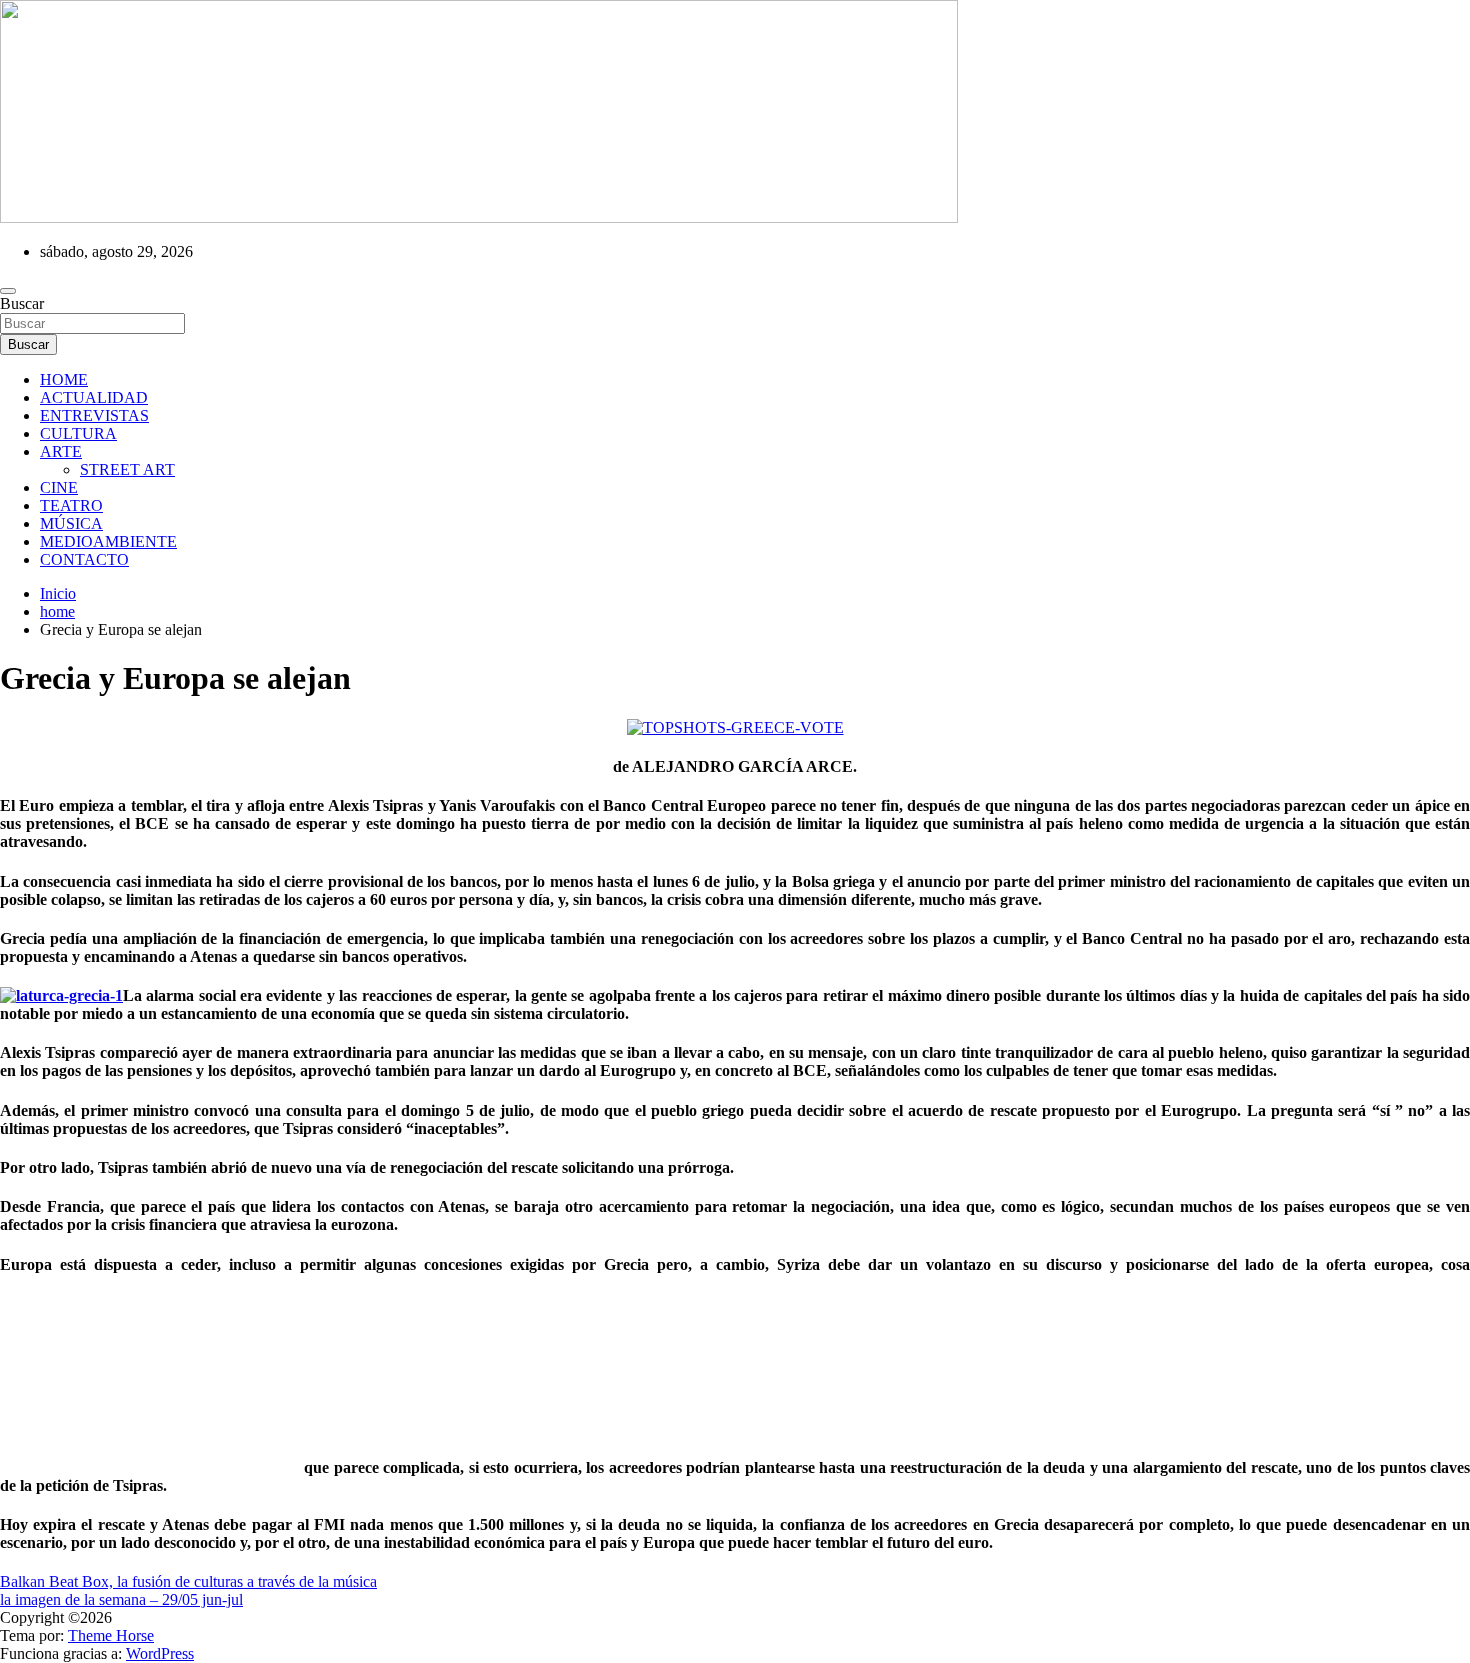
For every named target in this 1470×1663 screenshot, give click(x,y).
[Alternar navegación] (8, 291)
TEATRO (71, 505)
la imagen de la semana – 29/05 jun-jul (121, 1599)
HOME (64, 379)
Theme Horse (111, 1635)
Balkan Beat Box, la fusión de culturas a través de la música (188, 1581)
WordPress (160, 1653)
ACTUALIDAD (94, 397)
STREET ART (127, 469)
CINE (59, 487)
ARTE (61, 451)
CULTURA (78, 433)
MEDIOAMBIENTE (108, 541)
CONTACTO (84, 559)
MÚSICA (71, 523)
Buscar (22, 303)
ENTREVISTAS (94, 415)
